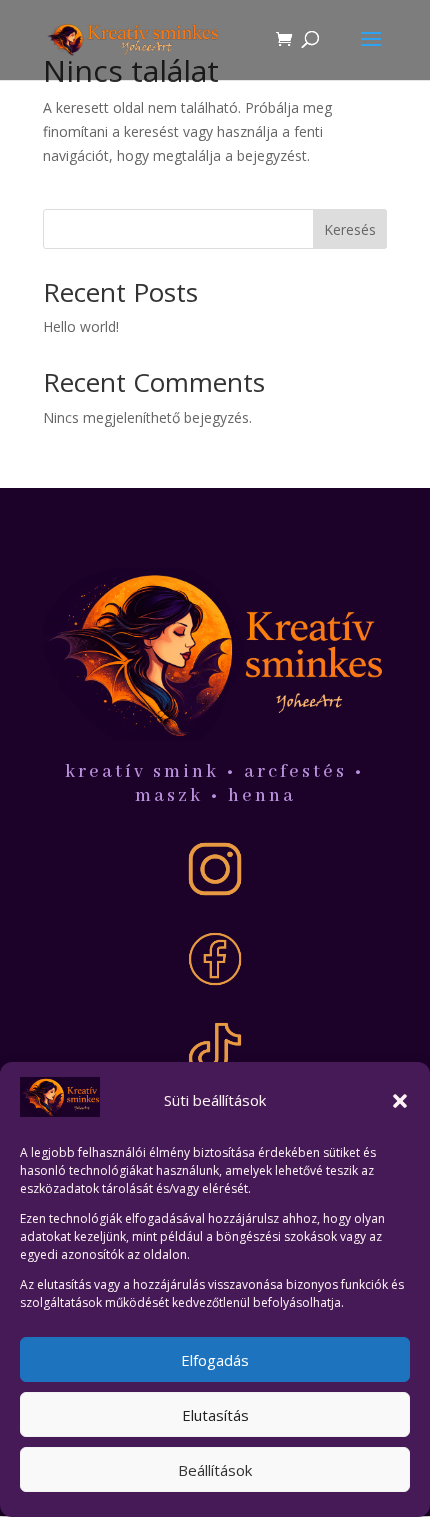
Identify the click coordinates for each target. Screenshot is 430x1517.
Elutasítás (215, 1415)
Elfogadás (215, 1360)
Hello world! (81, 326)
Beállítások (215, 1470)
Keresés (350, 229)
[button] (400, 1101)
